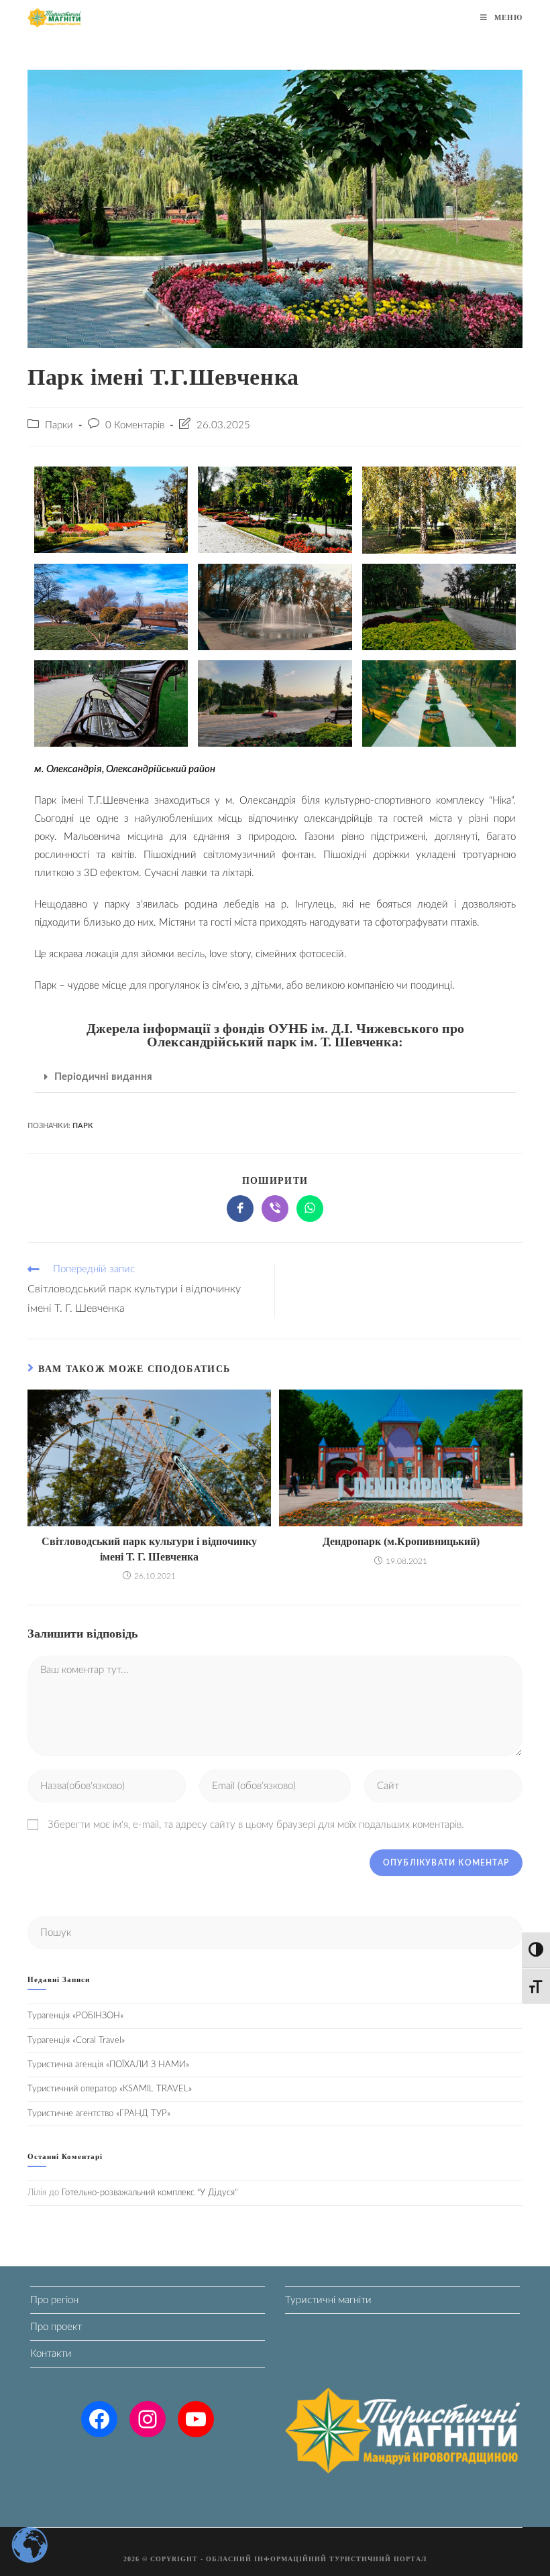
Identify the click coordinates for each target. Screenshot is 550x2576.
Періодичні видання (103, 1077)
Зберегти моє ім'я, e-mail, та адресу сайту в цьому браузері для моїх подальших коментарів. (256, 1825)
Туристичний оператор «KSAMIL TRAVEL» (110, 2089)
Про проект (56, 2327)
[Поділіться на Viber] (275, 1209)
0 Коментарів (135, 425)
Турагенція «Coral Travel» (76, 2041)
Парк (83, 1126)
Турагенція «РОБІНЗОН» (75, 2016)
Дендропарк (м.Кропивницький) (401, 1541)
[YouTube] (196, 2419)
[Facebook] (99, 2419)
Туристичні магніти (328, 2300)
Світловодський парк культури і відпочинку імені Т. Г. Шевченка (149, 1549)
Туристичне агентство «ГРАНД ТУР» (99, 2114)
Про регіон (54, 2300)
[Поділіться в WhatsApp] (310, 1209)
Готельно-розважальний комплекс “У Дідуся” (150, 2193)
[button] (275, 1077)
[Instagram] (148, 2419)
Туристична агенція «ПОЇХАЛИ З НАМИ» (108, 2065)
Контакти (51, 2354)
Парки (59, 425)
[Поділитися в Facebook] (240, 1209)
